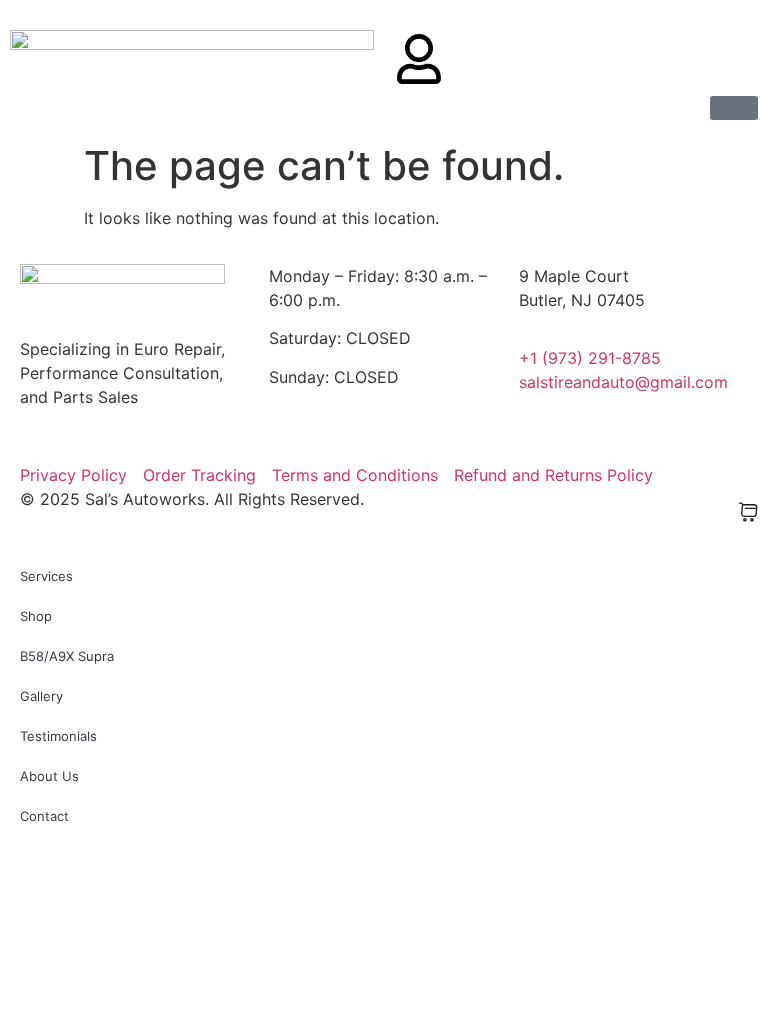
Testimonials (58, 736)
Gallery (41, 696)
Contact (44, 816)
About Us (49, 776)
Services (46, 576)
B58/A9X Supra (67, 656)
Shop (36, 616)
